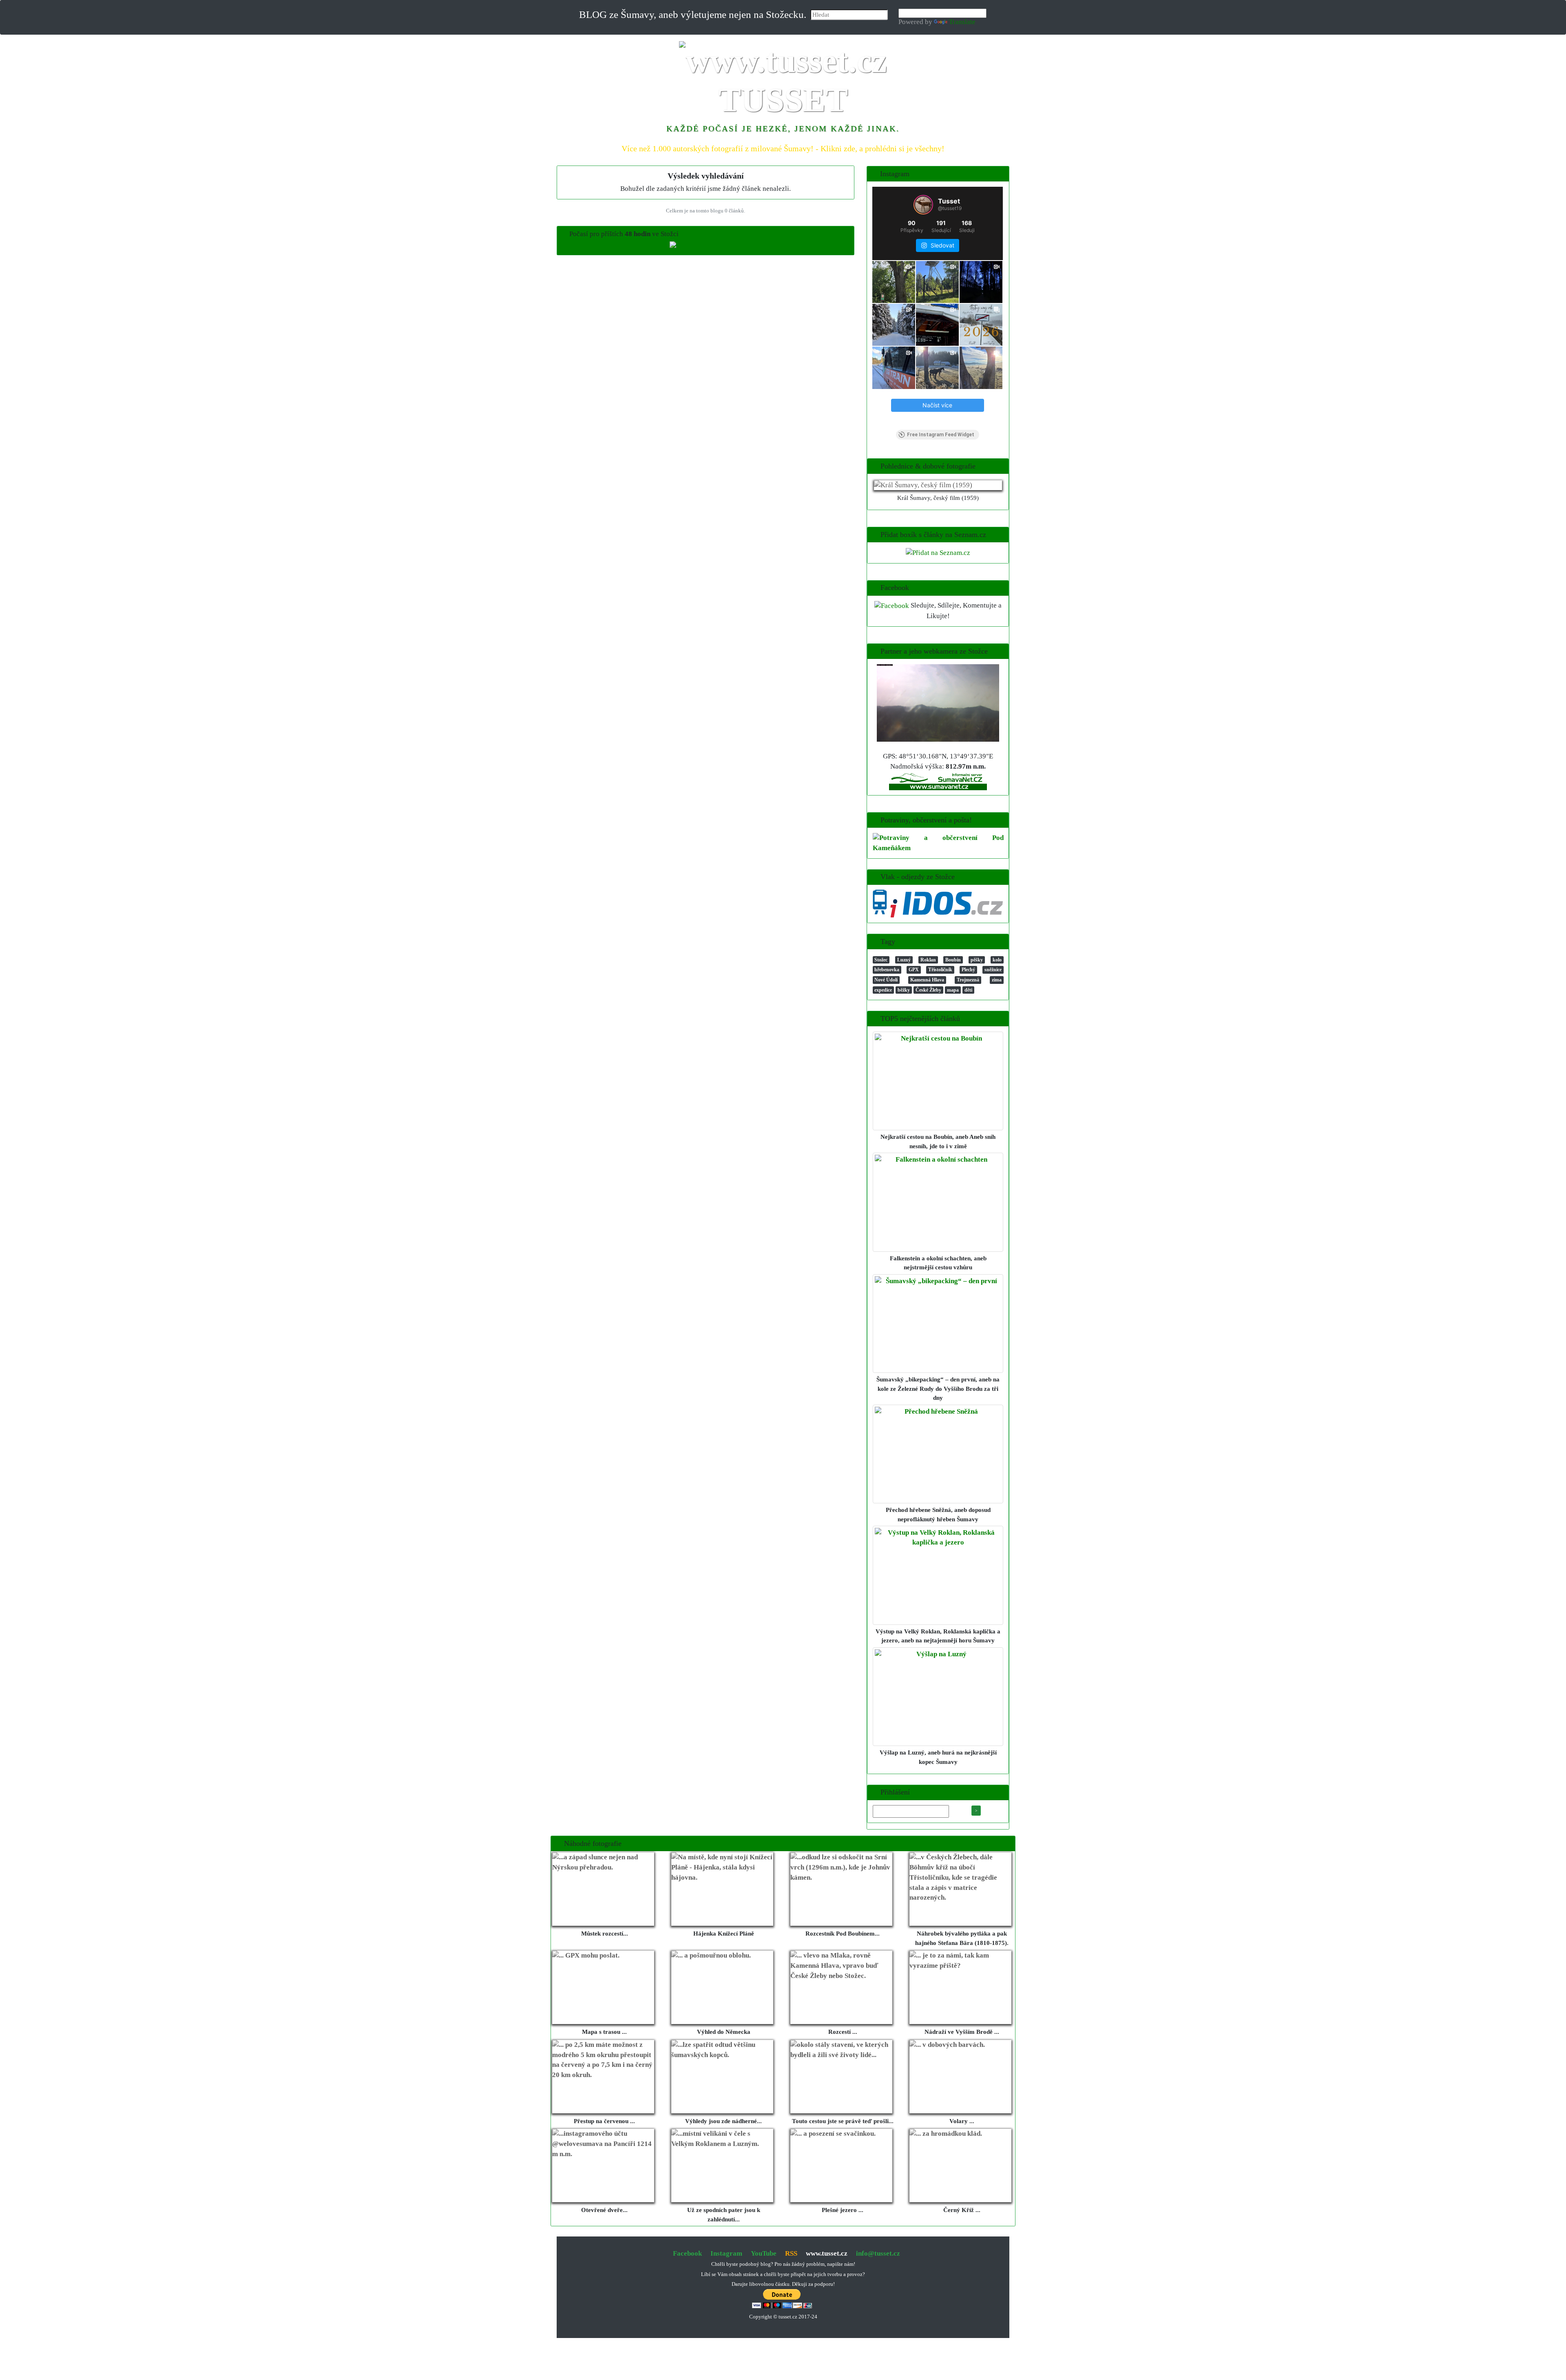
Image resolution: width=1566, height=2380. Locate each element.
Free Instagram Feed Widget (941, 435)
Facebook (687, 2253)
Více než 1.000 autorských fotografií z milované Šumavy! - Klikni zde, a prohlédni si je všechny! (783, 148)
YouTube (764, 2253)
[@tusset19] (923, 205)
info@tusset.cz (878, 2253)
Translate (962, 22)
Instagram (726, 2253)
